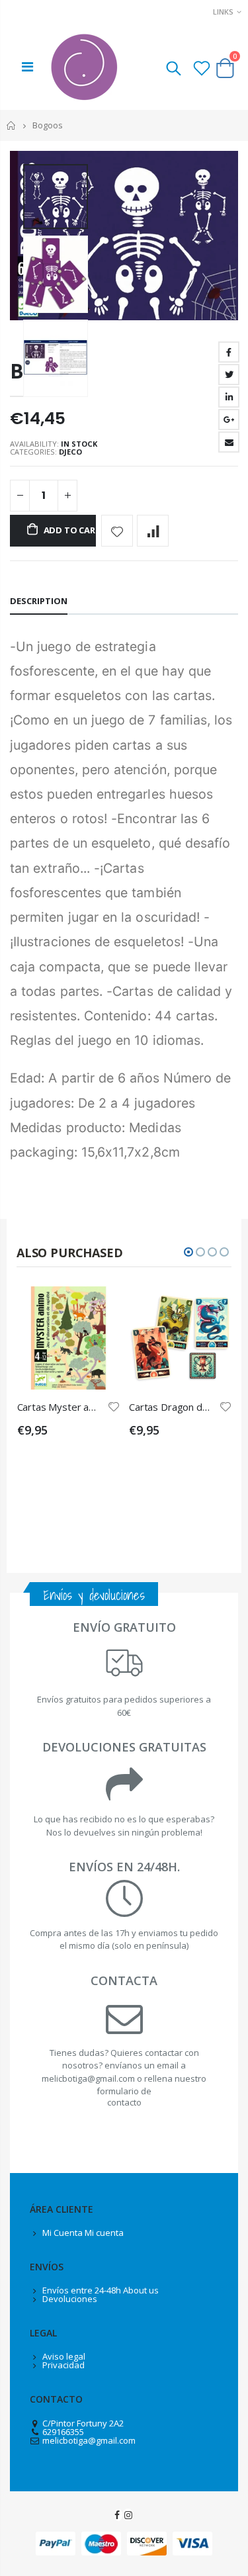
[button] (188, 1252)
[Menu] (27, 67)
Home (12, 125)
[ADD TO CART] (98, 1308)
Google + (229, 420)
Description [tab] (39, 601)
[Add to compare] (153, 531)
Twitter (229, 375)
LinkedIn (229, 397)
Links (223, 12)
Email (229, 442)
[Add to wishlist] (117, 531)
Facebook (229, 352)
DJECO (70, 452)
